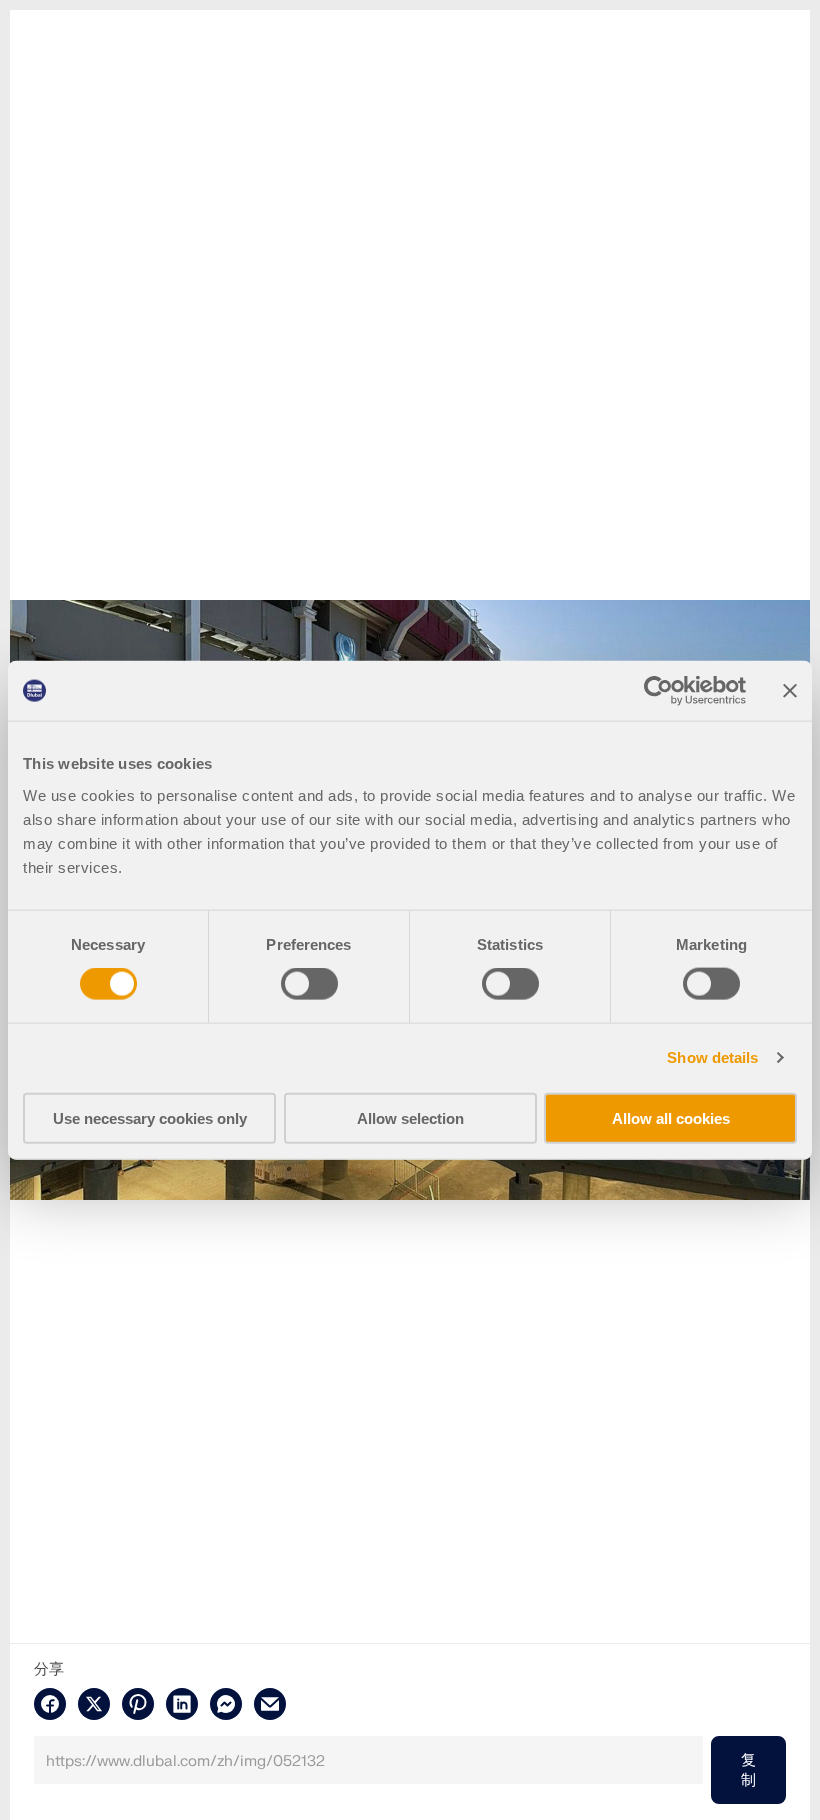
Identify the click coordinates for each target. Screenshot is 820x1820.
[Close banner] (790, 691)
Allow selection (410, 1117)
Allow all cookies (671, 1117)
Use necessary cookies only (150, 1117)
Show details (712, 1057)
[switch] (309, 984)
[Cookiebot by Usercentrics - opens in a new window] (658, 691)
